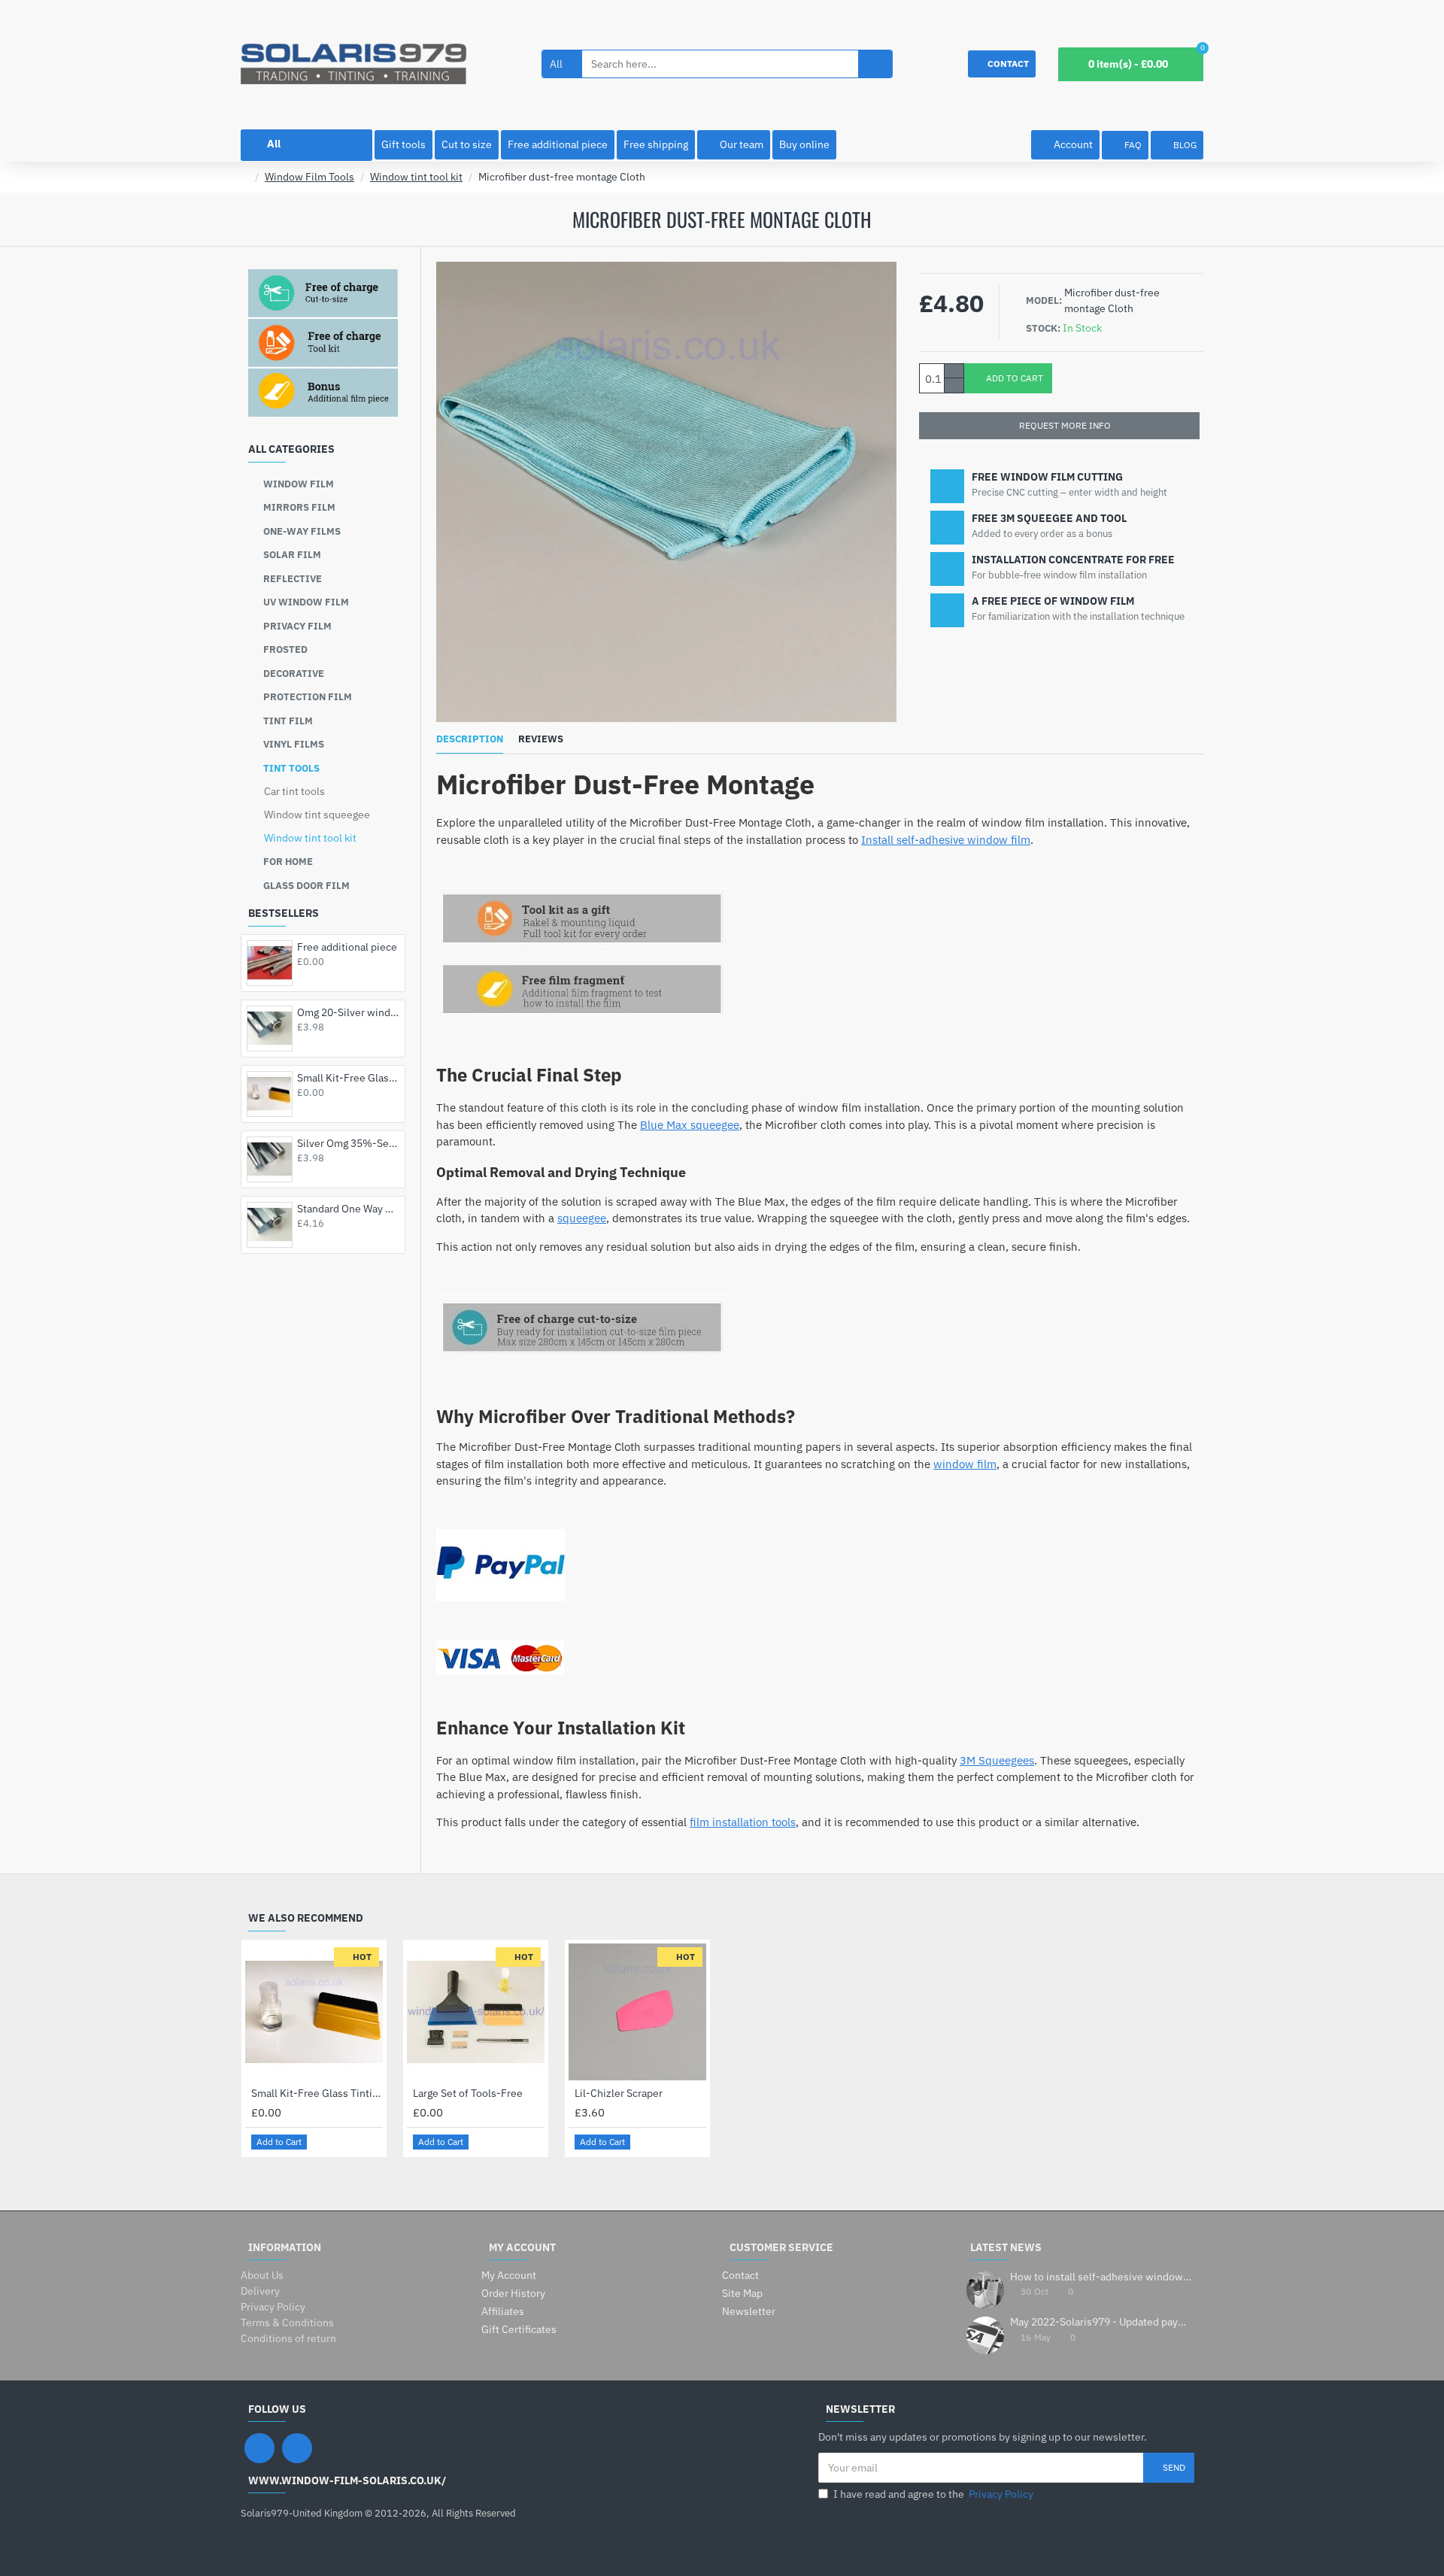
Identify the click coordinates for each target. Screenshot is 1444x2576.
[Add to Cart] (301, 978)
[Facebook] (259, 2448)
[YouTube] (297, 2448)
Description (470, 739)
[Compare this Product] (370, 2142)
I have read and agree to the (933, 2494)
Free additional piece (347, 947)
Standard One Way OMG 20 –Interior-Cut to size (348, 1209)
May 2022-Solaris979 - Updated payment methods (1102, 2322)
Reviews (541, 739)
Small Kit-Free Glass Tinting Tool (348, 1078)
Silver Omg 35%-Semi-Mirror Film (348, 1143)
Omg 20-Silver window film (348, 1012)
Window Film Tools (309, 177)
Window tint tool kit (416, 177)
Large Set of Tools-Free (468, 2093)
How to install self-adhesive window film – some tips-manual (1102, 2277)
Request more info (1065, 425)
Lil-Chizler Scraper (619, 2093)
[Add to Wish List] (353, 2142)
